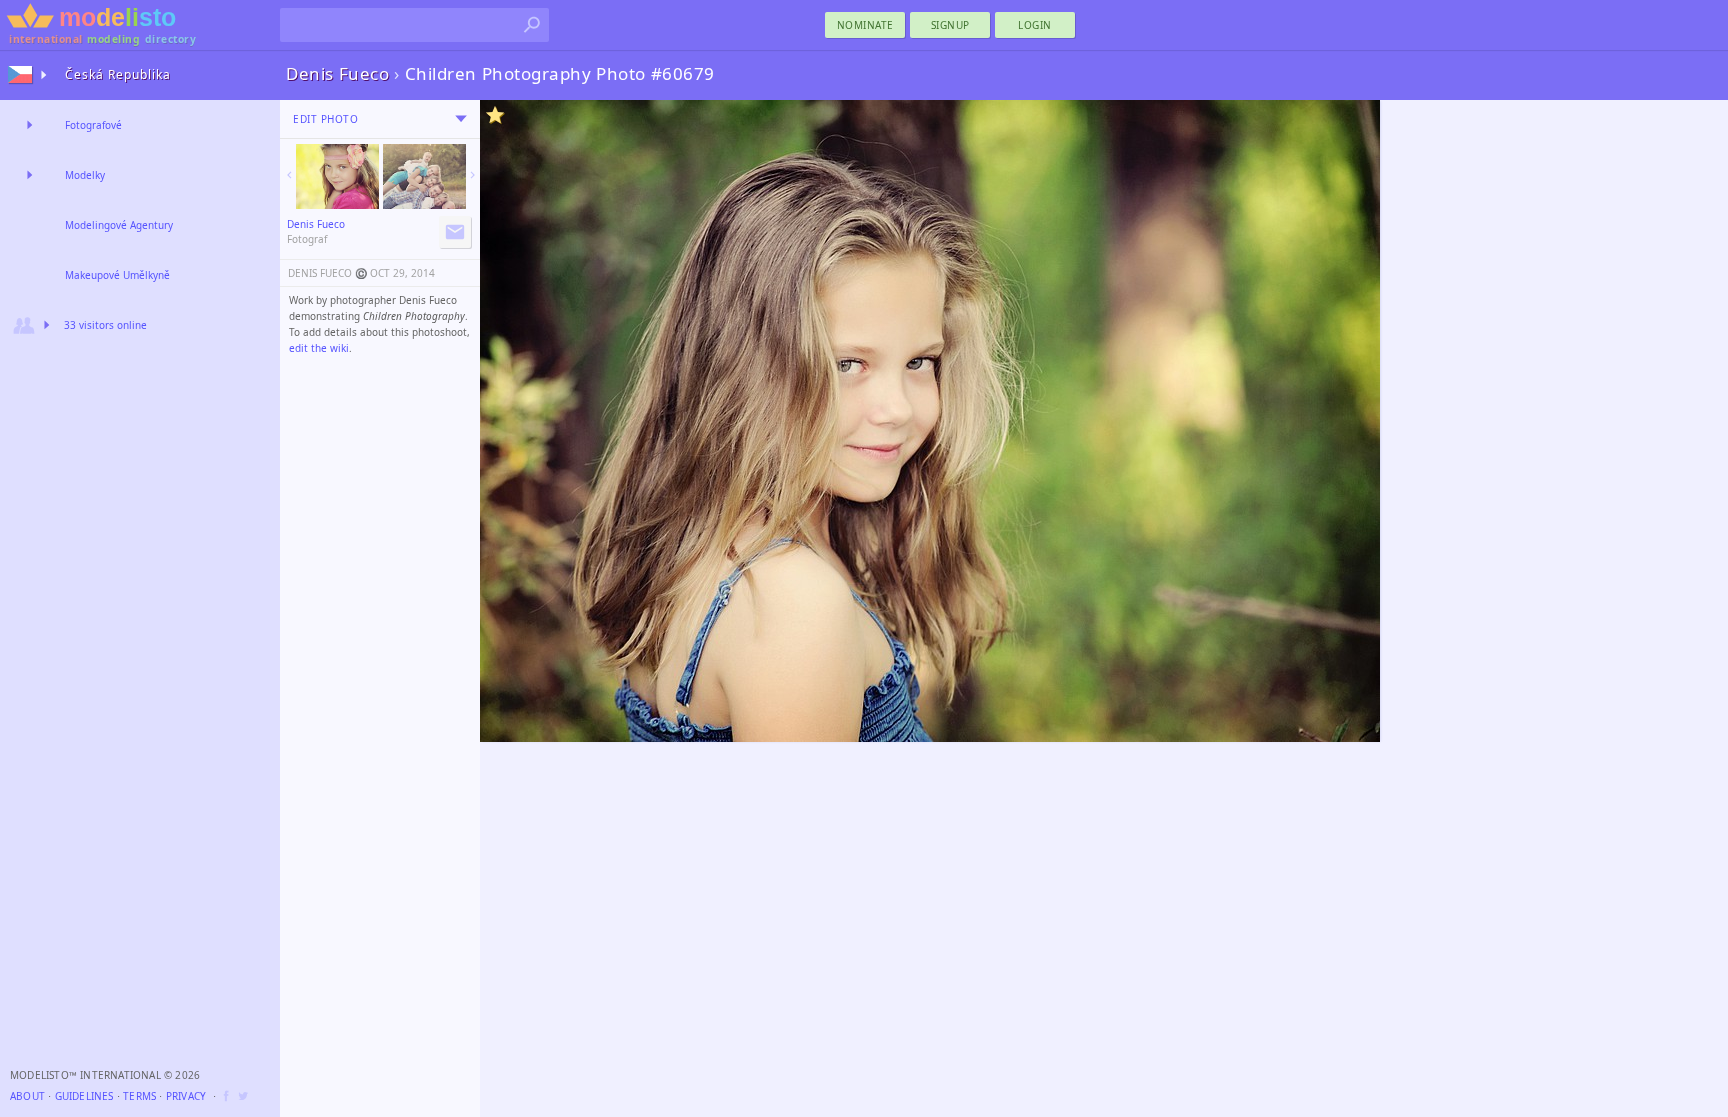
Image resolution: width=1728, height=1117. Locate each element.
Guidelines (84, 1096)
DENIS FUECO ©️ (327, 273)
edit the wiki (319, 348)
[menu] (461, 119)
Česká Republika (118, 74)
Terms (139, 1096)
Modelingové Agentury (119, 225)
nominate (865, 25)
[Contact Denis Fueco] (455, 232)
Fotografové (93, 125)
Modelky (85, 175)
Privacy (186, 1096)
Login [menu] (1035, 25)
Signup (950, 25)
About (27, 1096)
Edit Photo (325, 119)
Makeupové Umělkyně (117, 275)
